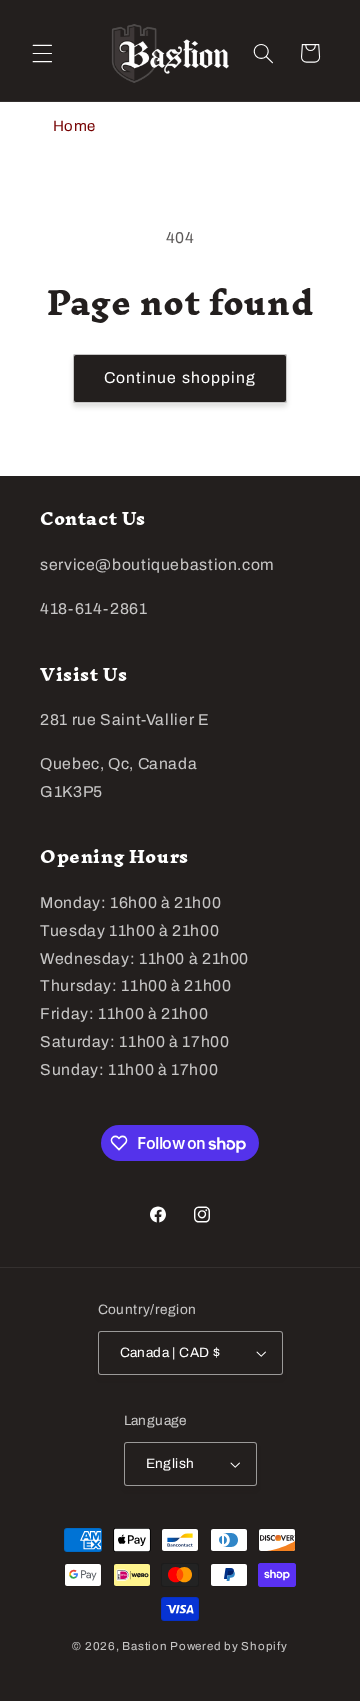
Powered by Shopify (228, 1646)
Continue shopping (180, 377)
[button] (42, 53)
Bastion (144, 1646)
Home (75, 126)
